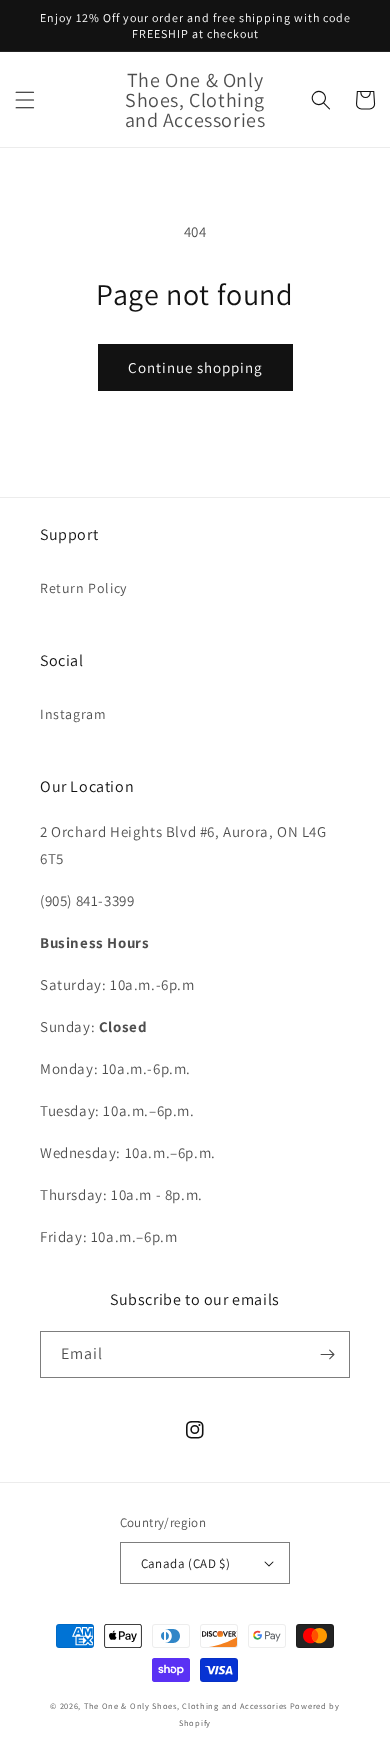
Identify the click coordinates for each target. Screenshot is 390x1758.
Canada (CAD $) (186, 1563)
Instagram (73, 714)
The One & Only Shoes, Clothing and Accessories (185, 1705)
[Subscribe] (327, 1354)
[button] (25, 100)
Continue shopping (195, 367)
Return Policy (83, 588)
